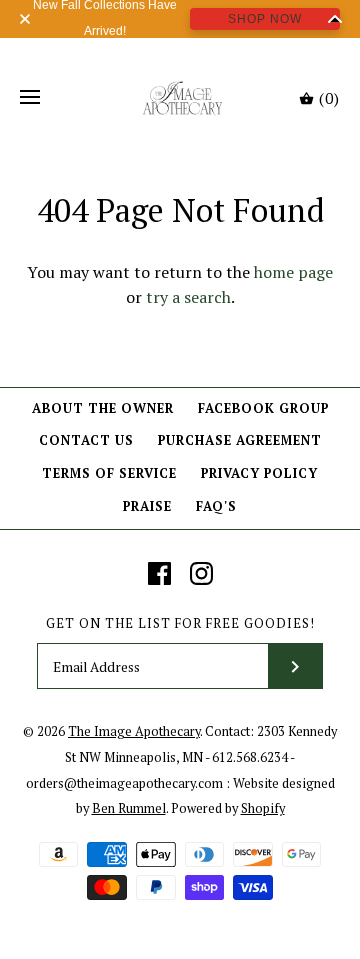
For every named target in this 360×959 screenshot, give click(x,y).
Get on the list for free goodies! (180, 623)
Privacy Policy (259, 473)
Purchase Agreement (240, 440)
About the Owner (103, 408)
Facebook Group (263, 408)
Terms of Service (109, 473)
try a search (188, 297)
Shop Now (265, 19)
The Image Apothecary (134, 731)
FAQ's (216, 506)
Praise (147, 506)
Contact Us (86, 440)
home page (293, 272)
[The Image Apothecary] (180, 98)
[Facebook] (159, 573)
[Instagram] (201, 573)
